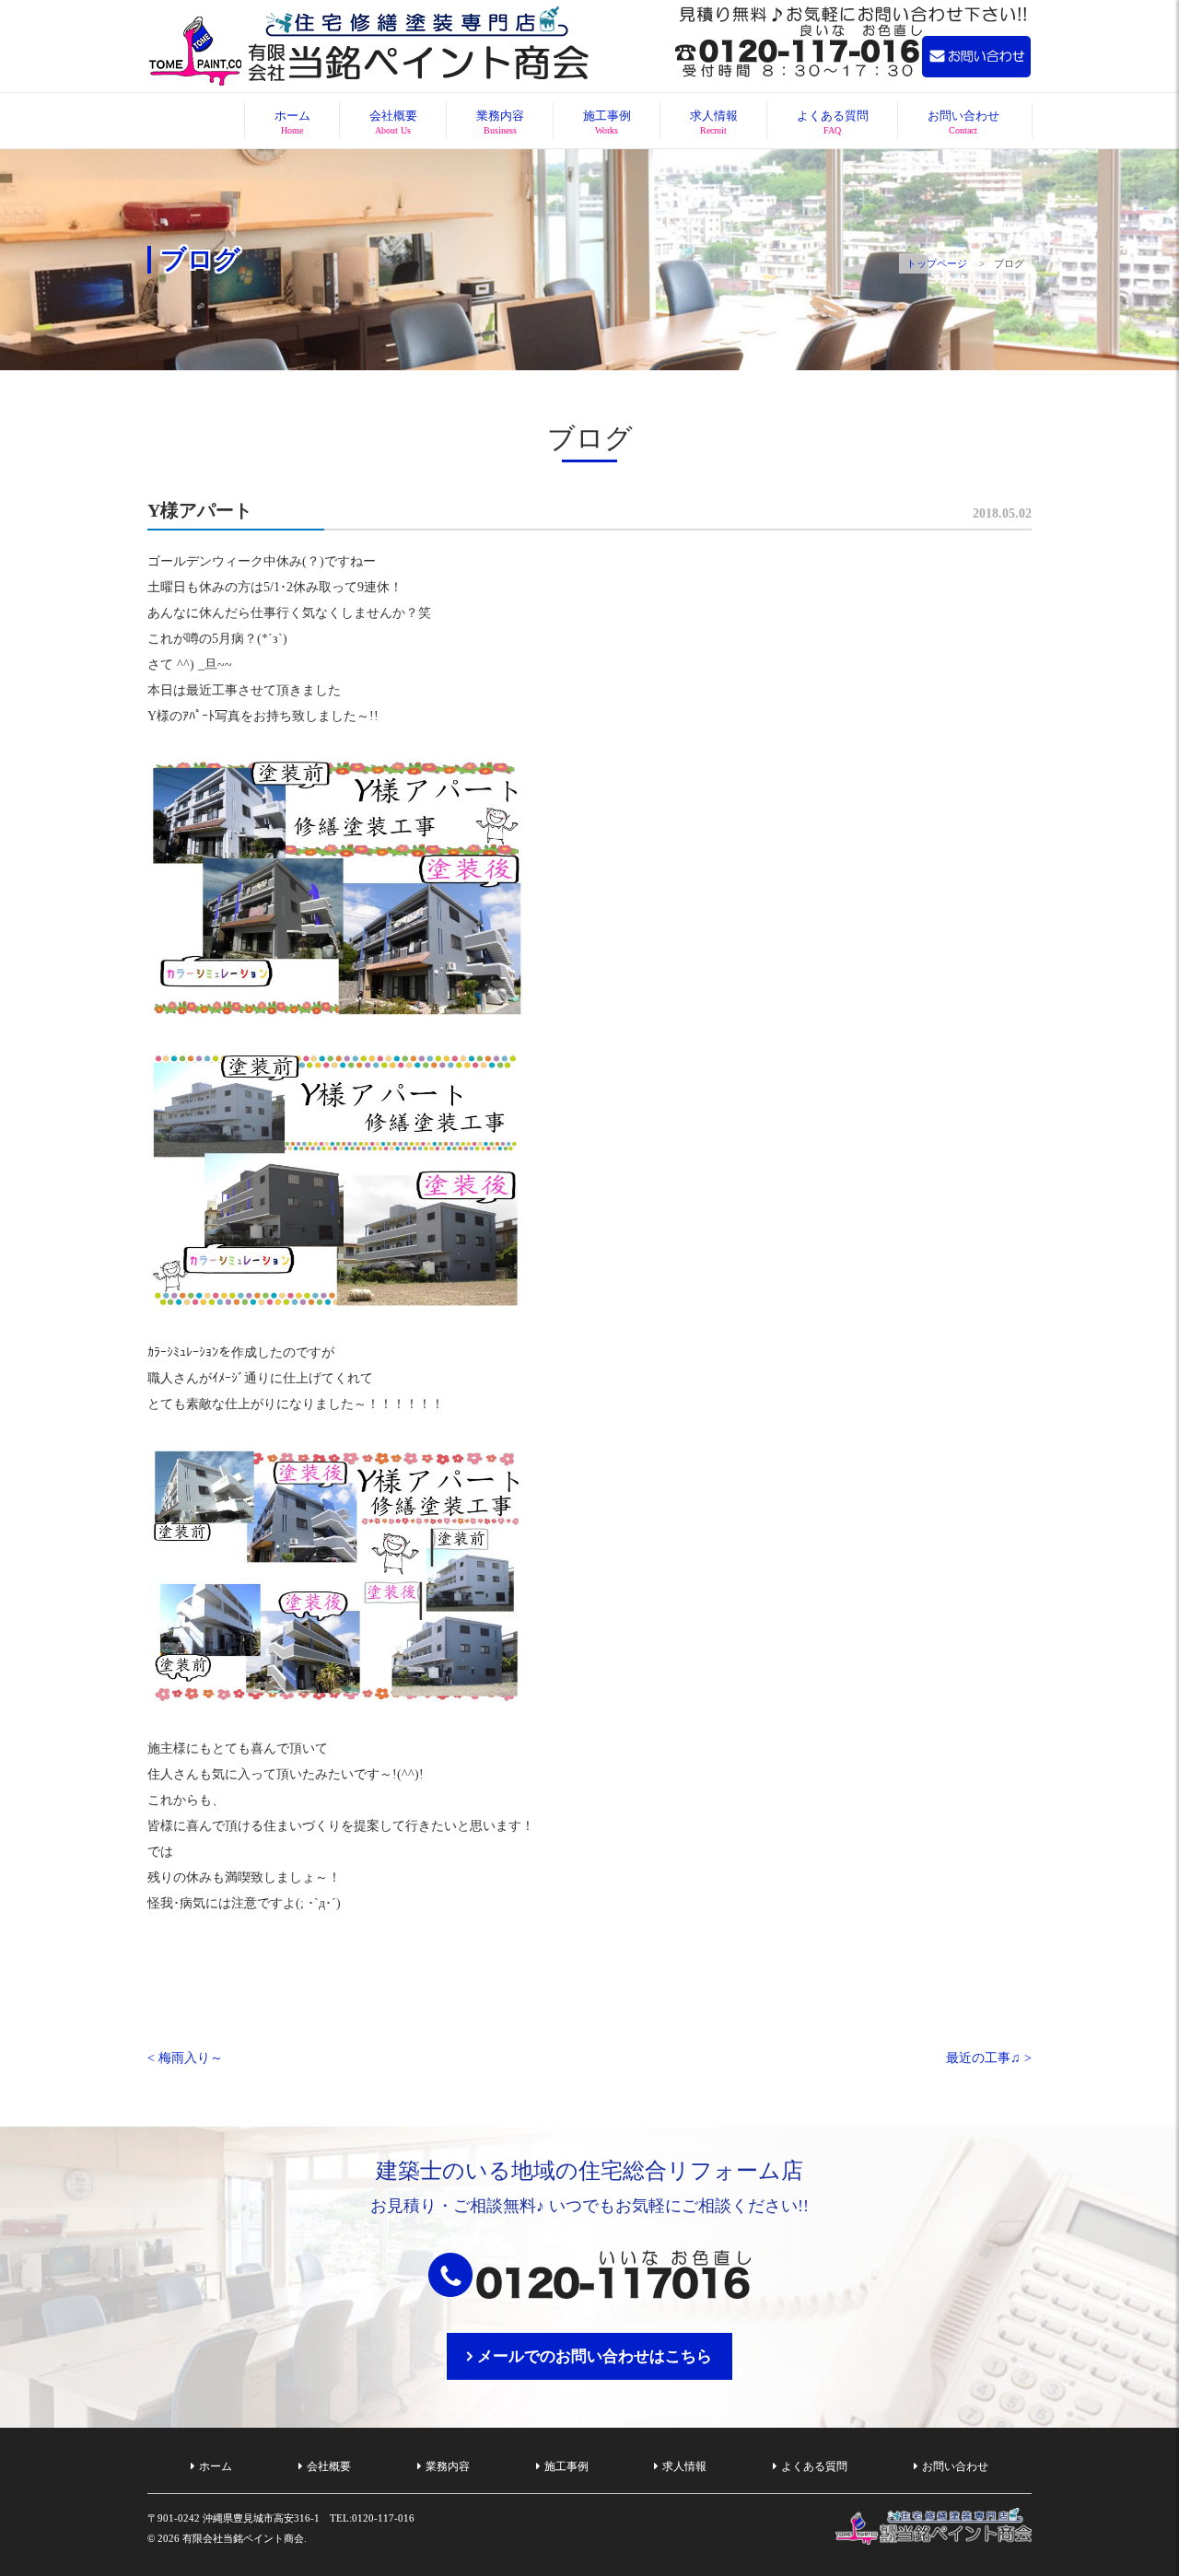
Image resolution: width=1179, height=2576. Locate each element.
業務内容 (500, 122)
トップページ (937, 263)
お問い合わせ (963, 122)
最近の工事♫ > (989, 2058)
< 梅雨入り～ (185, 2058)
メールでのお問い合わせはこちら (595, 2356)
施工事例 (607, 122)
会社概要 (393, 122)
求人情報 (714, 122)
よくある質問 (833, 122)
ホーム (292, 122)
